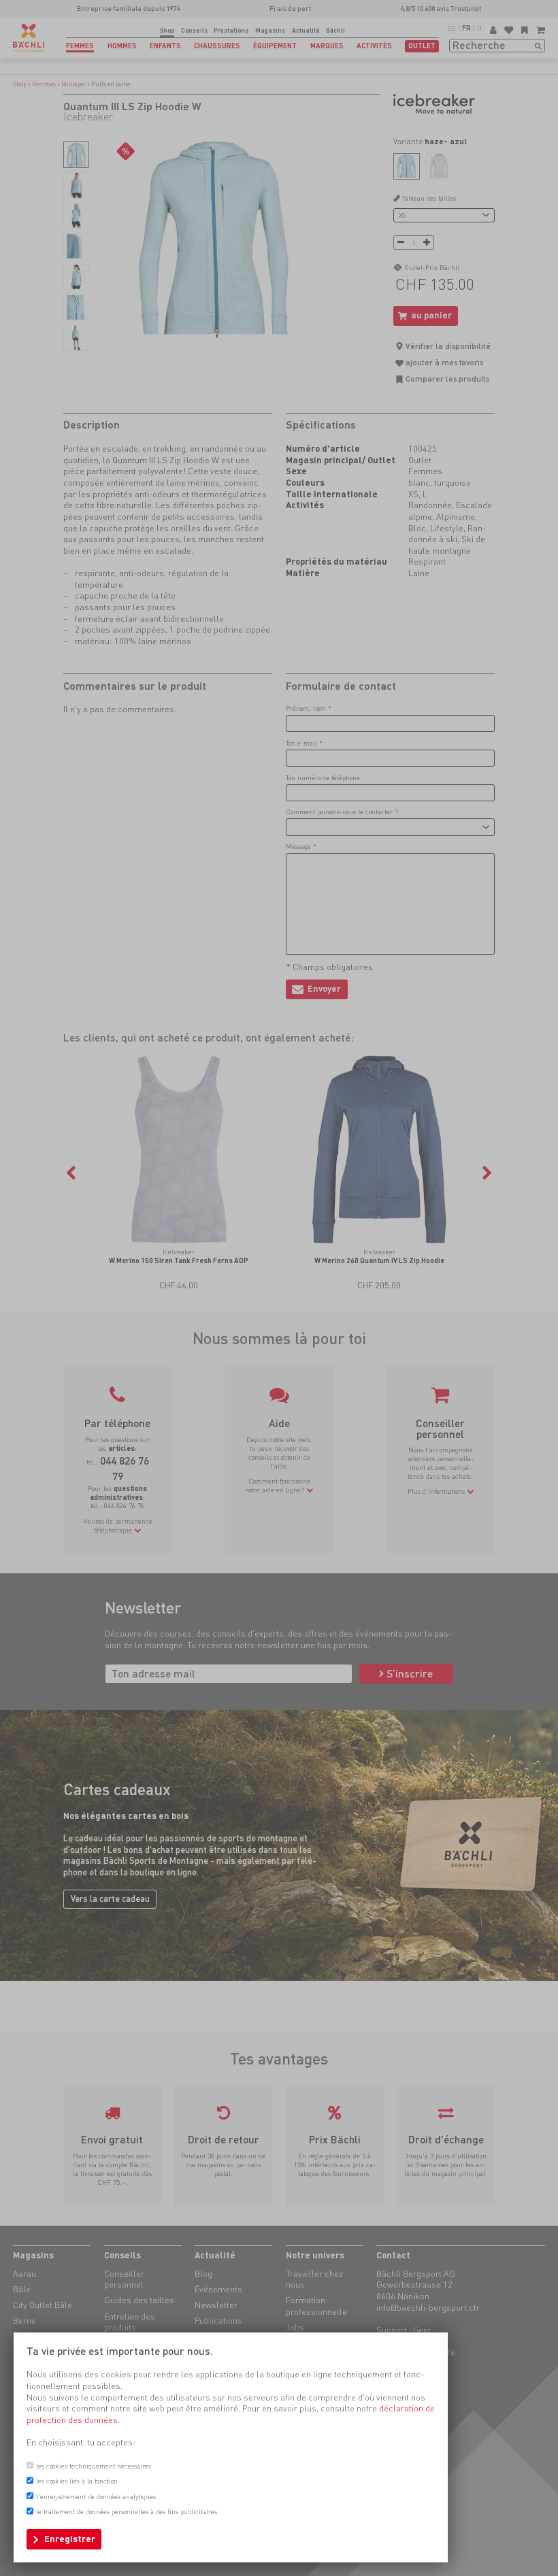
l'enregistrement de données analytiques (96, 2496)
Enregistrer (70, 2539)
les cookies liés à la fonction (77, 2481)
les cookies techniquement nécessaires (94, 2466)
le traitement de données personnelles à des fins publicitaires (127, 2511)
